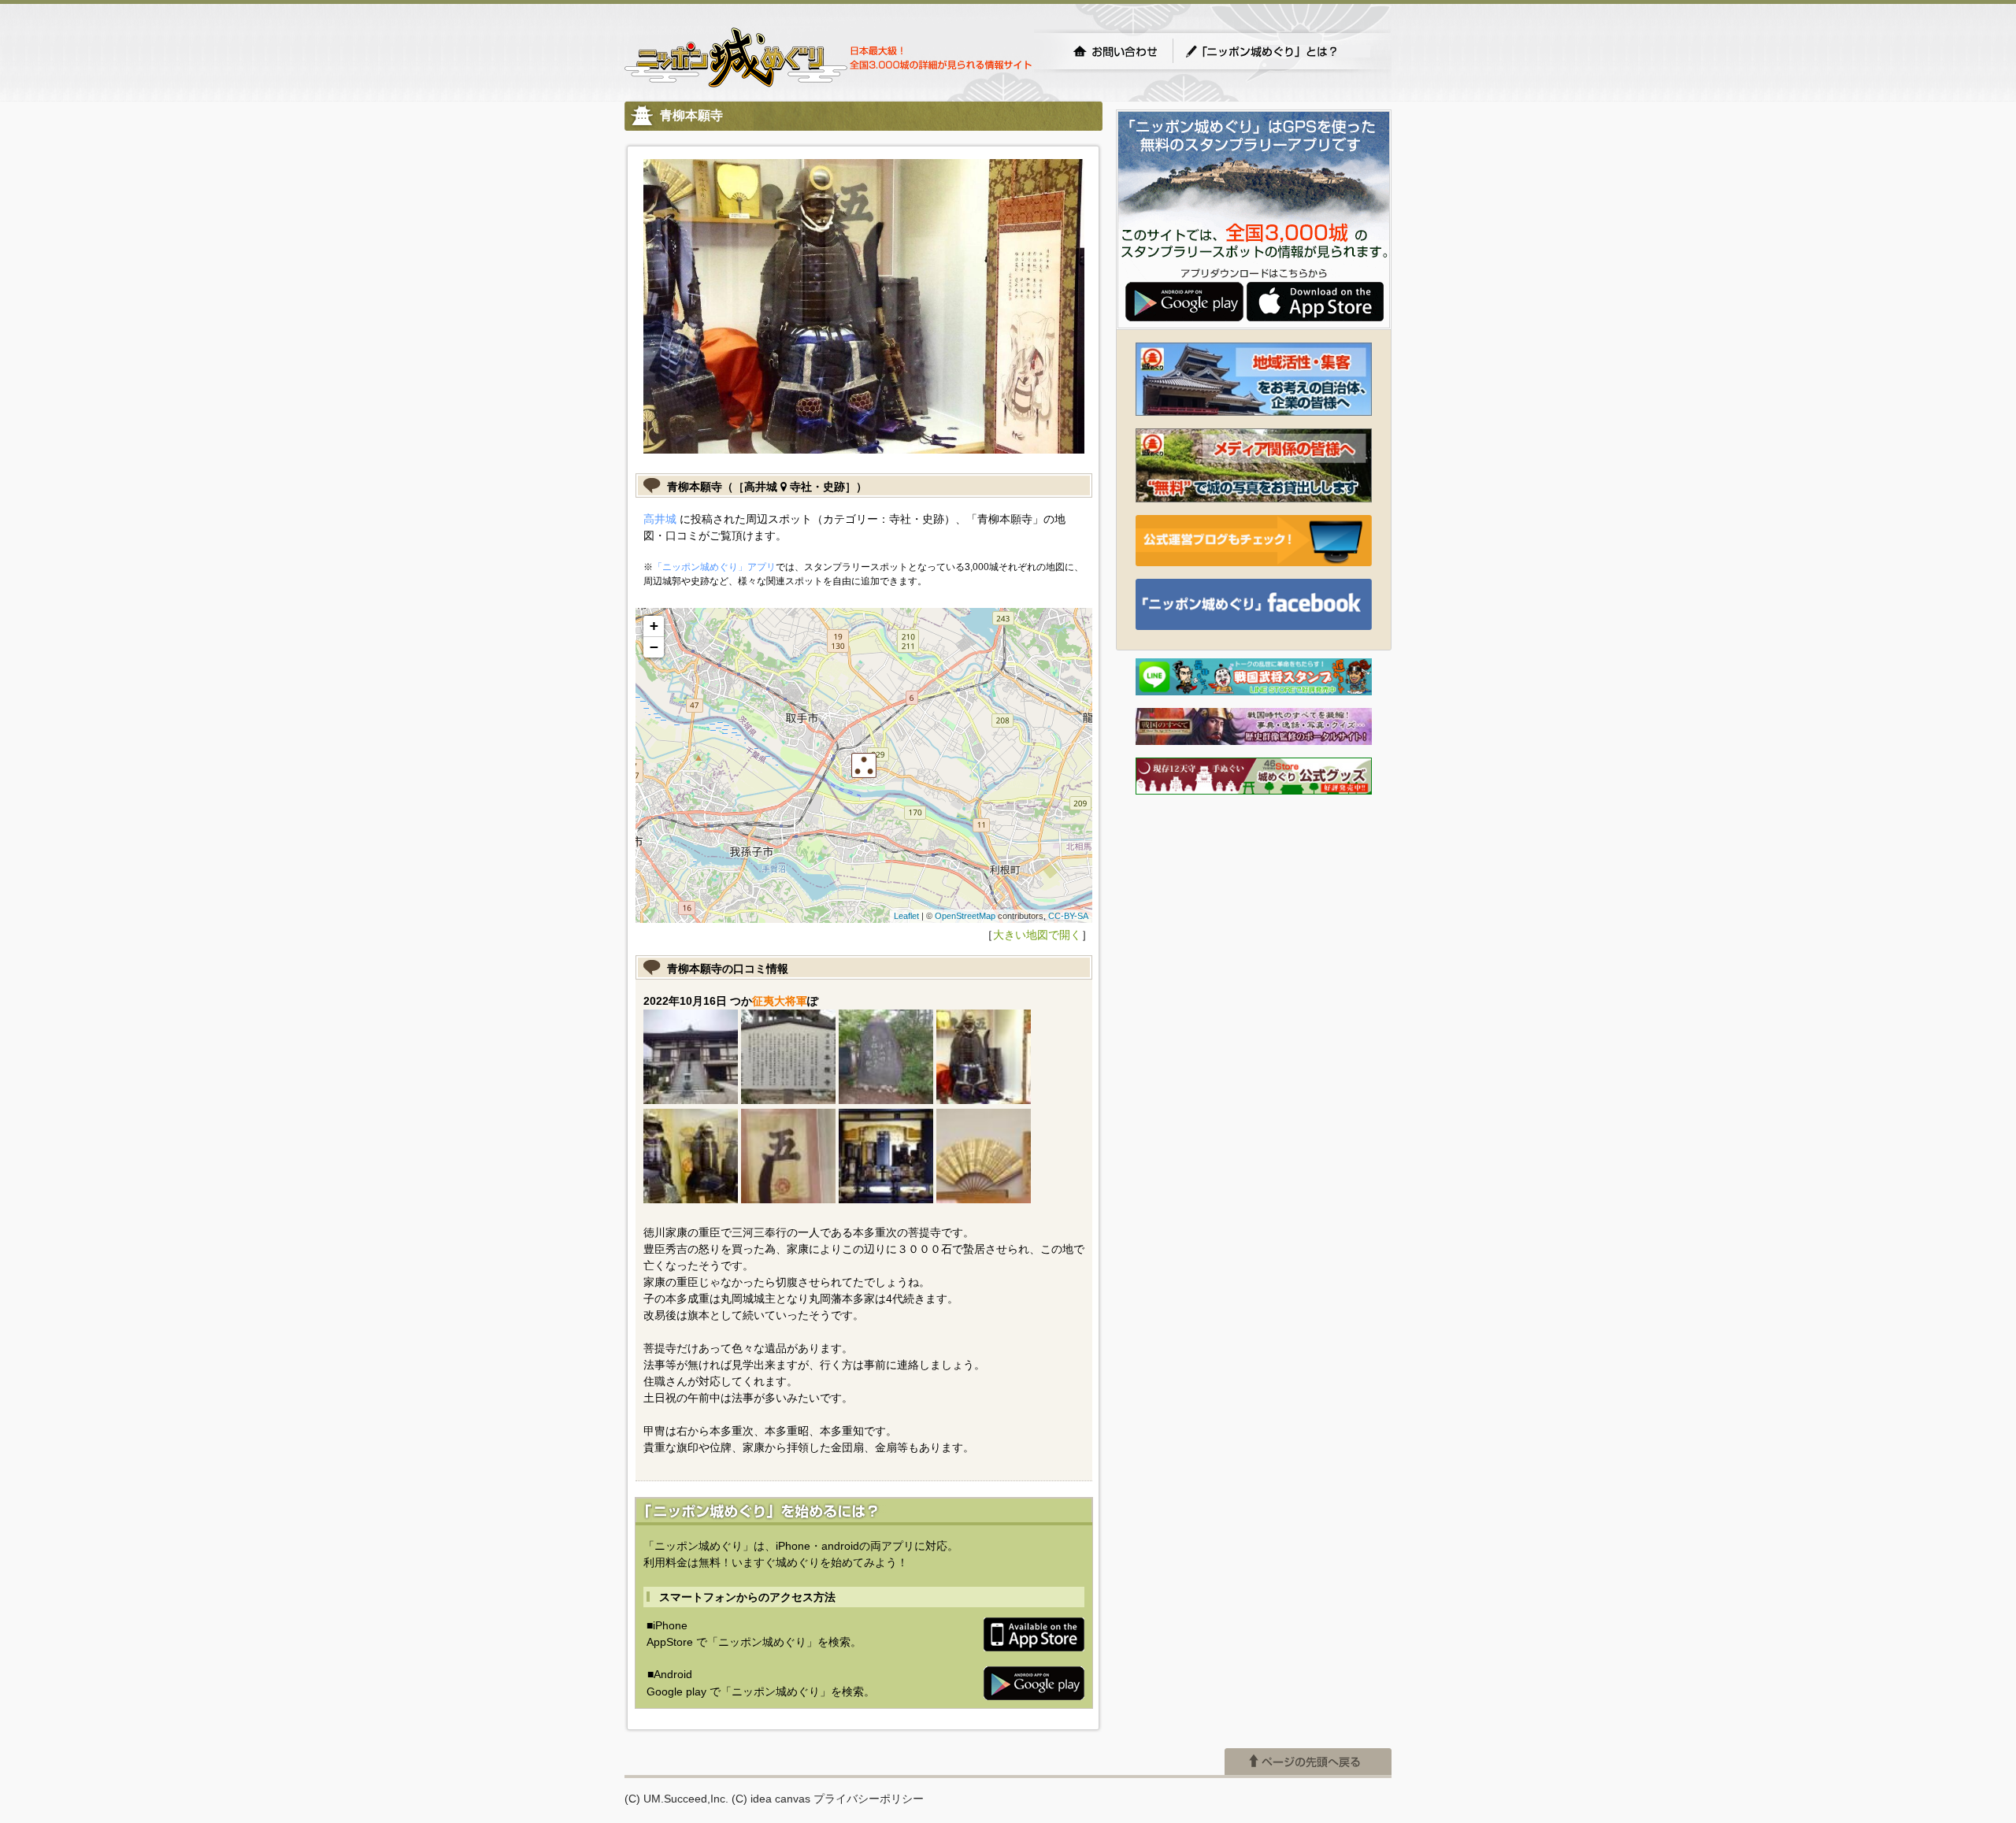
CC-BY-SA (1068, 916)
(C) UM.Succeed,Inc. (676, 1799)
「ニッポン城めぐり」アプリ (714, 567)
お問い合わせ (1115, 51)
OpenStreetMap (965, 916)
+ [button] (654, 626)
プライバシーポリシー (869, 1799)
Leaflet (906, 916)
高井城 (660, 519)
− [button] (654, 647)
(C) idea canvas (771, 1799)
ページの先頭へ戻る (1308, 1762)
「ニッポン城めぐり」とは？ (1277, 51)
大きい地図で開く (1037, 935)
